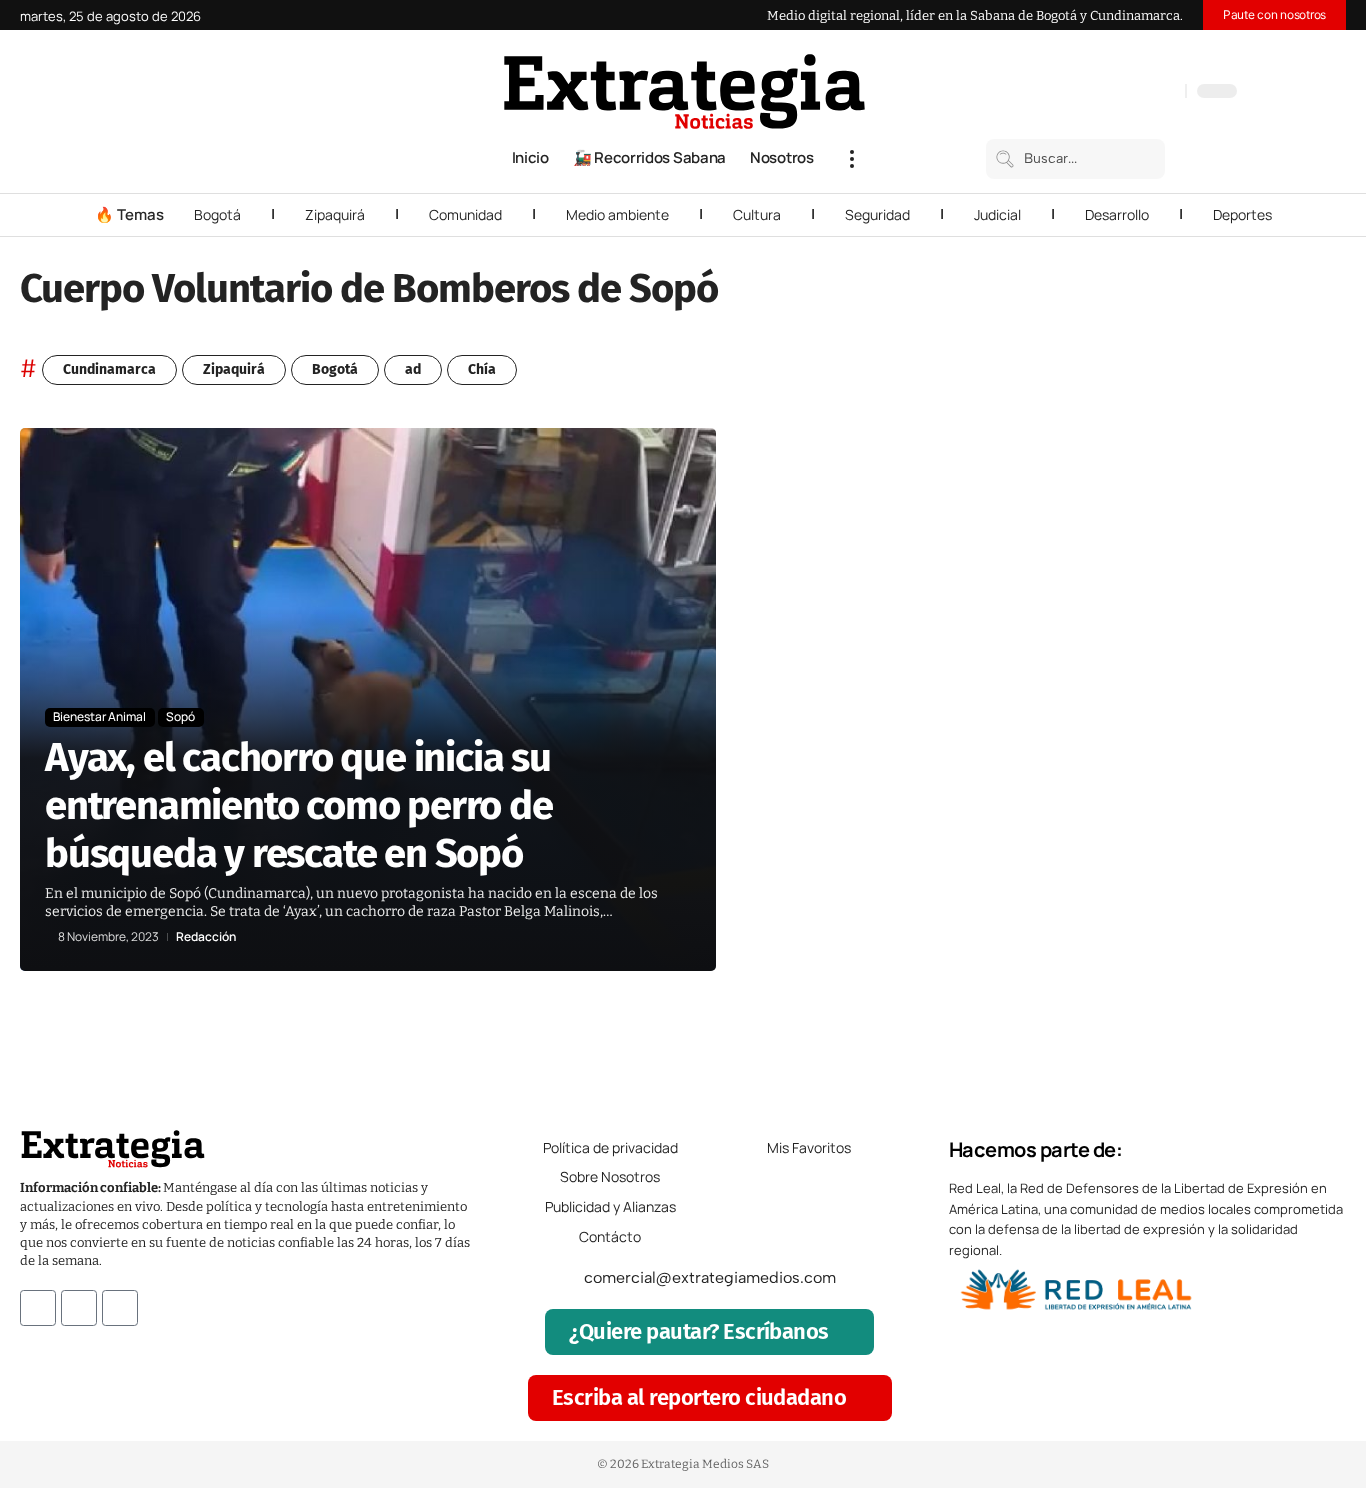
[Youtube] (120, 1308)
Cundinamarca (109, 369)
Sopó (180, 716)
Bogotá (217, 214)
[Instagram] (1105, 93)
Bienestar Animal (99, 716)
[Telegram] (1145, 93)
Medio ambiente (617, 214)
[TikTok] (1125, 93)
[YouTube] (1085, 93)
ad (413, 369)
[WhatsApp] (1165, 93)
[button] (852, 159)
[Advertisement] (1219, 728)
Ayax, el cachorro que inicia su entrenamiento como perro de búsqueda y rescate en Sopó (299, 806)
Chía (482, 369)
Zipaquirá (335, 214)
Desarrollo (1117, 214)
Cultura (757, 214)
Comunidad (465, 214)
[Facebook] (1065, 93)
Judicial (997, 214)
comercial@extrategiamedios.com (710, 1277)
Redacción (206, 937)
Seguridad (877, 214)
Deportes (1242, 214)
